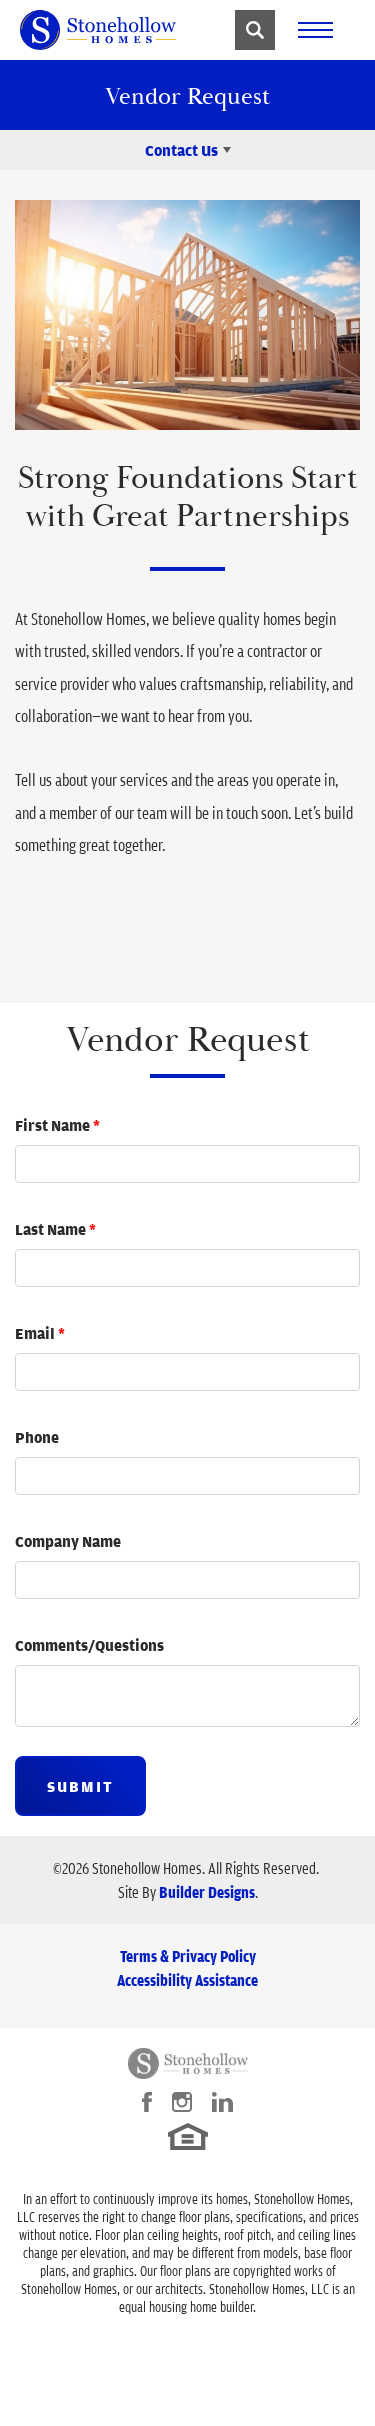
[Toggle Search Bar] (255, 30)
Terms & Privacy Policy (188, 1956)
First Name (57, 1125)
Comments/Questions (89, 1645)
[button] (255, 30)
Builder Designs (207, 1892)
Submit (80, 1786)
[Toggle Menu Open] (315, 30)
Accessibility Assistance (187, 1980)
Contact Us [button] (181, 150)
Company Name (68, 1541)
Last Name (55, 1229)
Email (40, 1333)
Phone (37, 1437)
